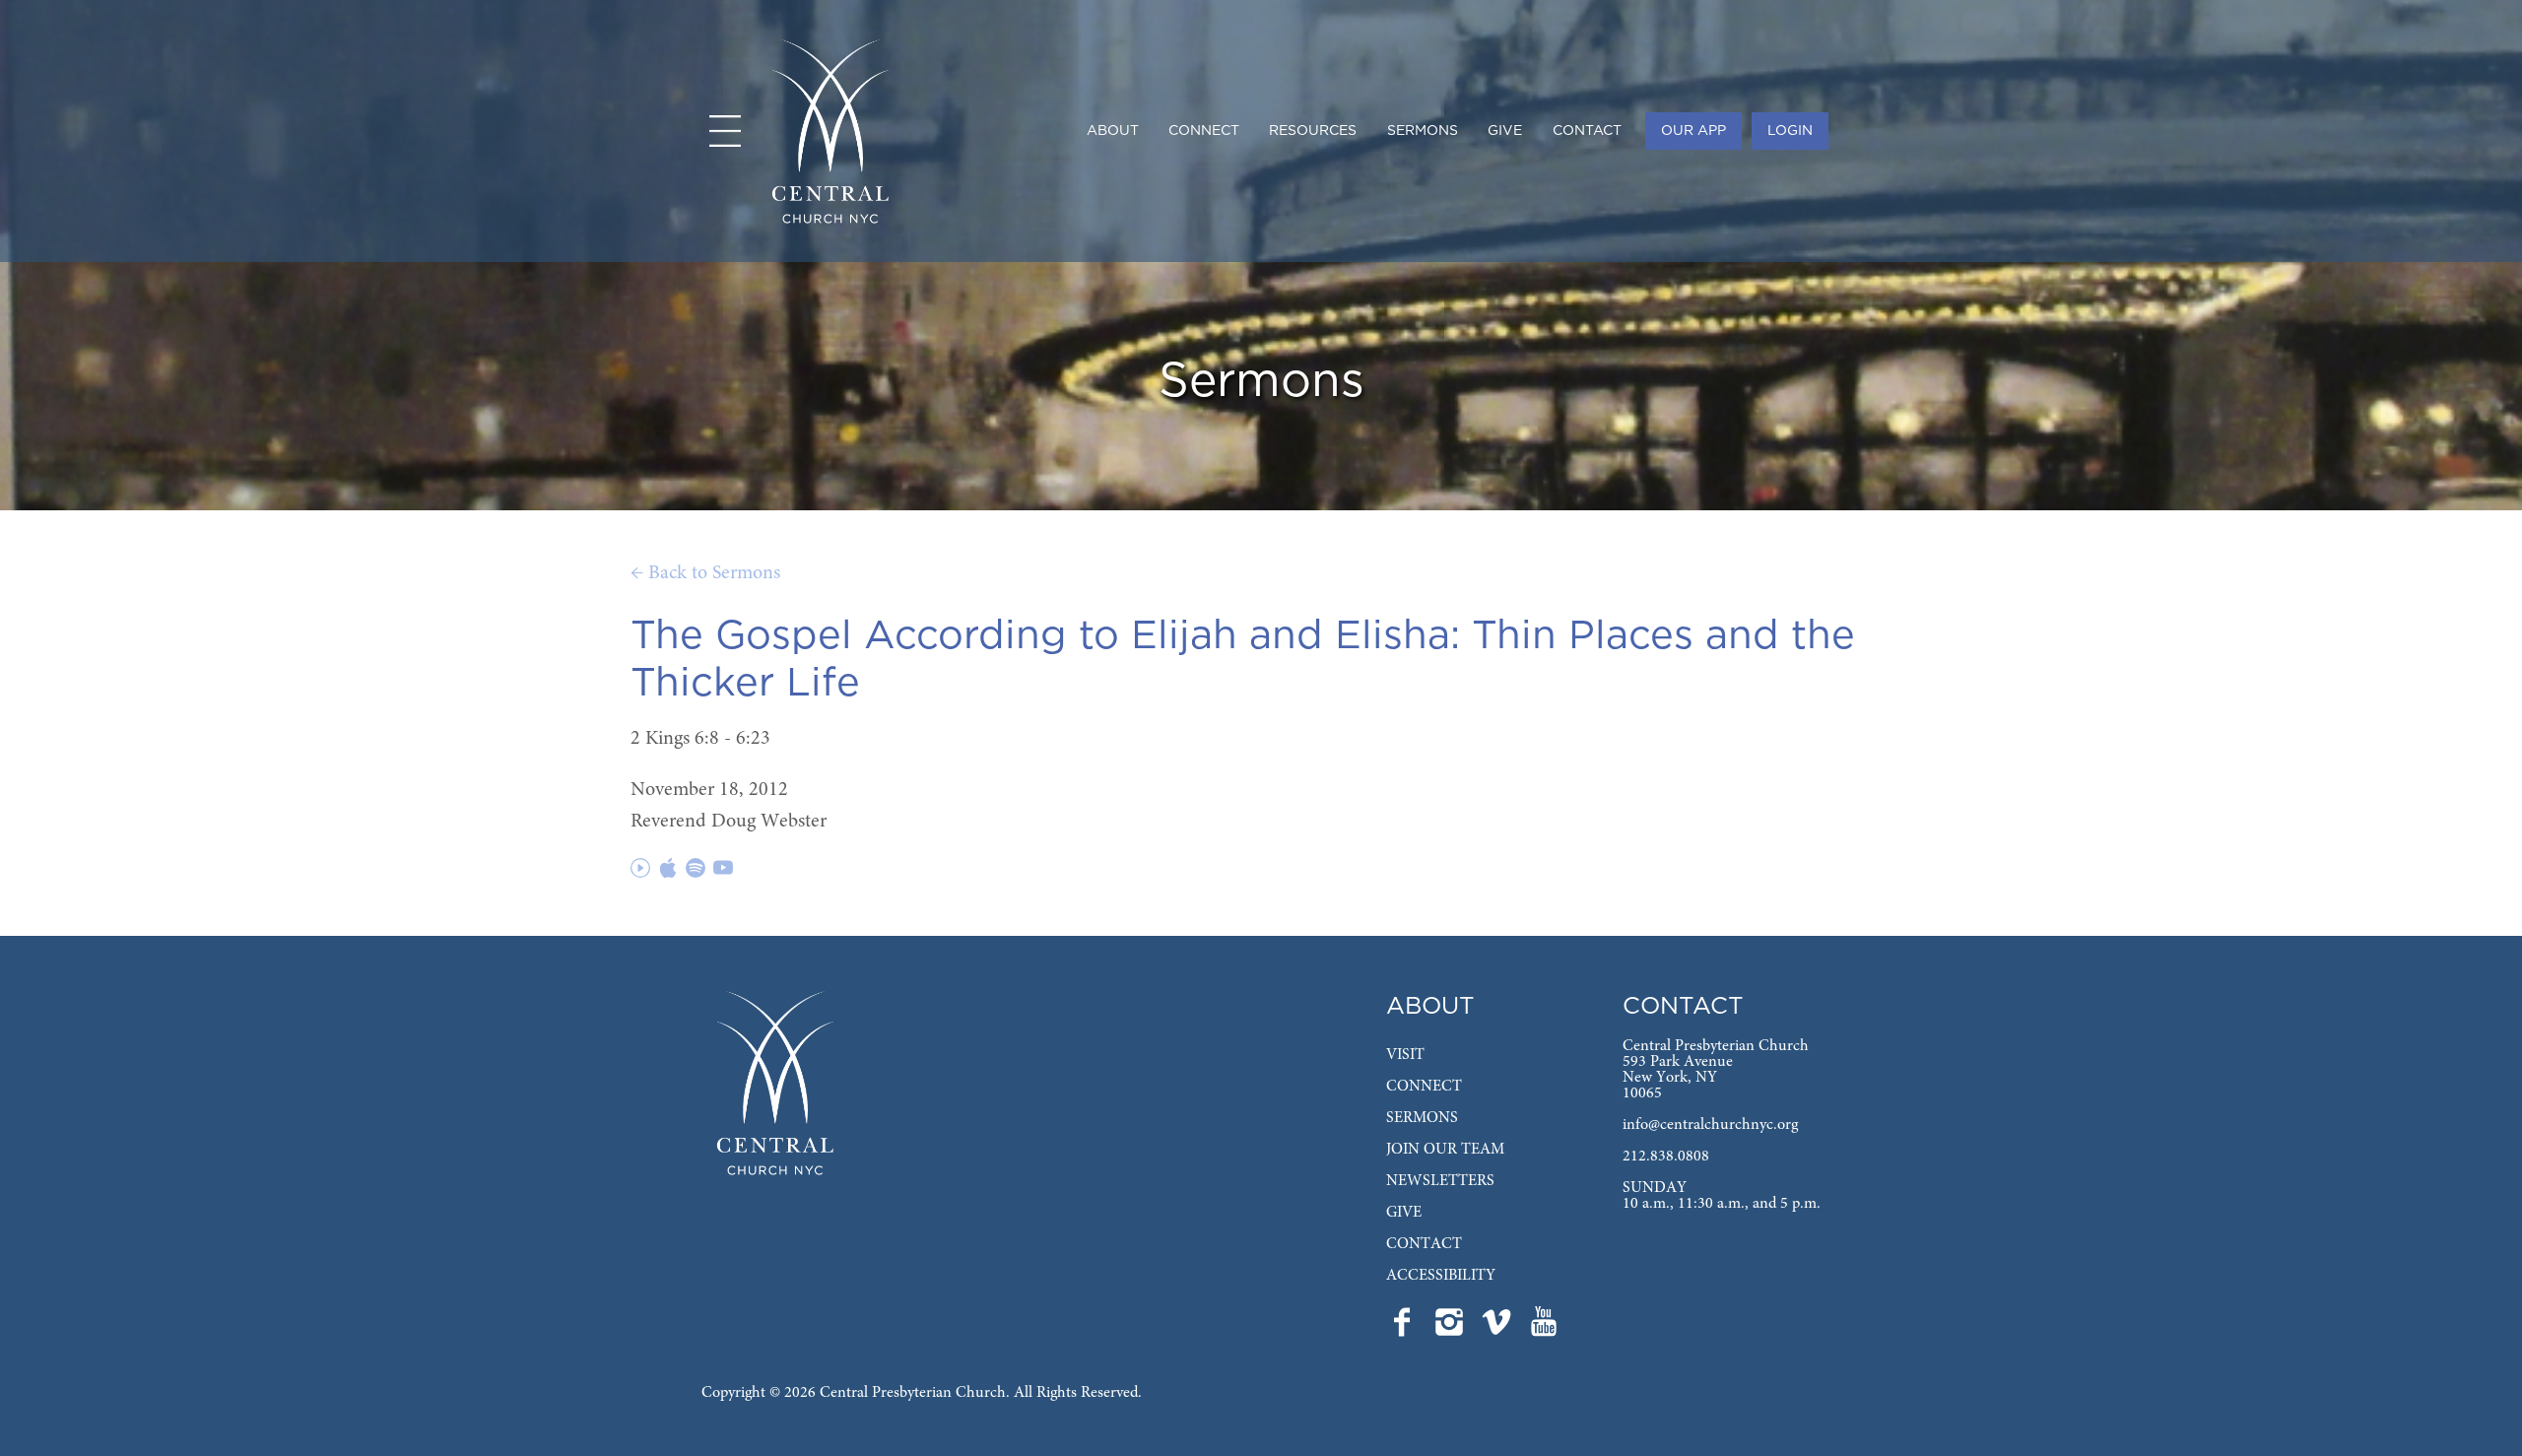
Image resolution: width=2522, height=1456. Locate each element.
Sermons (1423, 131)
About (1113, 131)
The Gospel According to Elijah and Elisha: (1045, 636)
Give (1505, 131)
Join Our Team (1445, 1150)
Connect (1204, 131)
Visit (1405, 1055)
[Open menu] (725, 131)
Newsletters (1440, 1181)
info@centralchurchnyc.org (1710, 1125)
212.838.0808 (1666, 1157)
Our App (1693, 131)
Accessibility (1441, 1276)
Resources (1313, 131)
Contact (1587, 131)
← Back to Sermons (705, 573)
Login (1790, 131)
